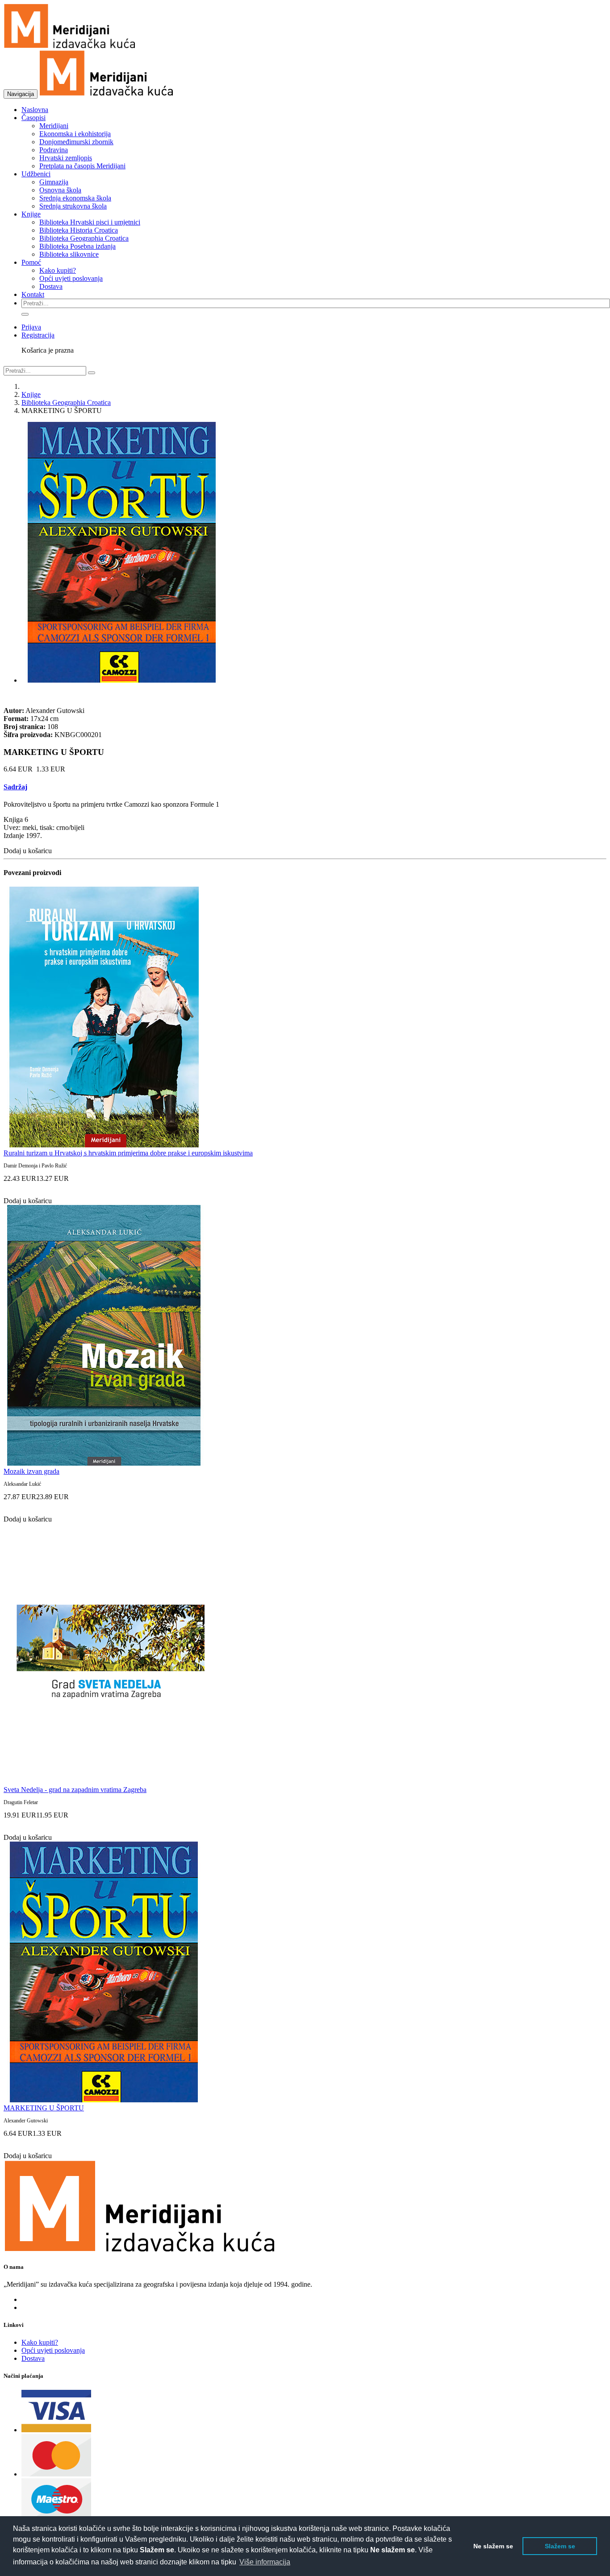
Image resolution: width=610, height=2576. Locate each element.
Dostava (51, 286)
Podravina (54, 150)
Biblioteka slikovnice (69, 254)
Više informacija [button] (265, 2562)
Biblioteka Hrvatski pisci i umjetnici (90, 222)
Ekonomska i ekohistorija (75, 134)
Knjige (31, 214)
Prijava (31, 327)
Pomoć (31, 262)
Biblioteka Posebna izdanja (77, 246)
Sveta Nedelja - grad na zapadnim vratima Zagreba (75, 1790)
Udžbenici (36, 174)
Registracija (38, 335)
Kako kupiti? (58, 270)
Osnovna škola (60, 190)
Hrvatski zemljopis (66, 158)
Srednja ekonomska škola (75, 198)
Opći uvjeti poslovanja (71, 278)
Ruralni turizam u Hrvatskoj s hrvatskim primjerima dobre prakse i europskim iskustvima (128, 1153)
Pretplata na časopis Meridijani (82, 166)
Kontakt (33, 294)
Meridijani (54, 126)
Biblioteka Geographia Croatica (84, 238)
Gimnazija (54, 182)
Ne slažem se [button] (493, 2546)
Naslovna (35, 110)
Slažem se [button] (560, 2546)
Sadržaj (15, 787)
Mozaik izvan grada (31, 1471)
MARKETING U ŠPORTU (44, 2108)
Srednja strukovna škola (73, 206)
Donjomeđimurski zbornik (76, 142)
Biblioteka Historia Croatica (79, 230)
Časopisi (33, 118)
